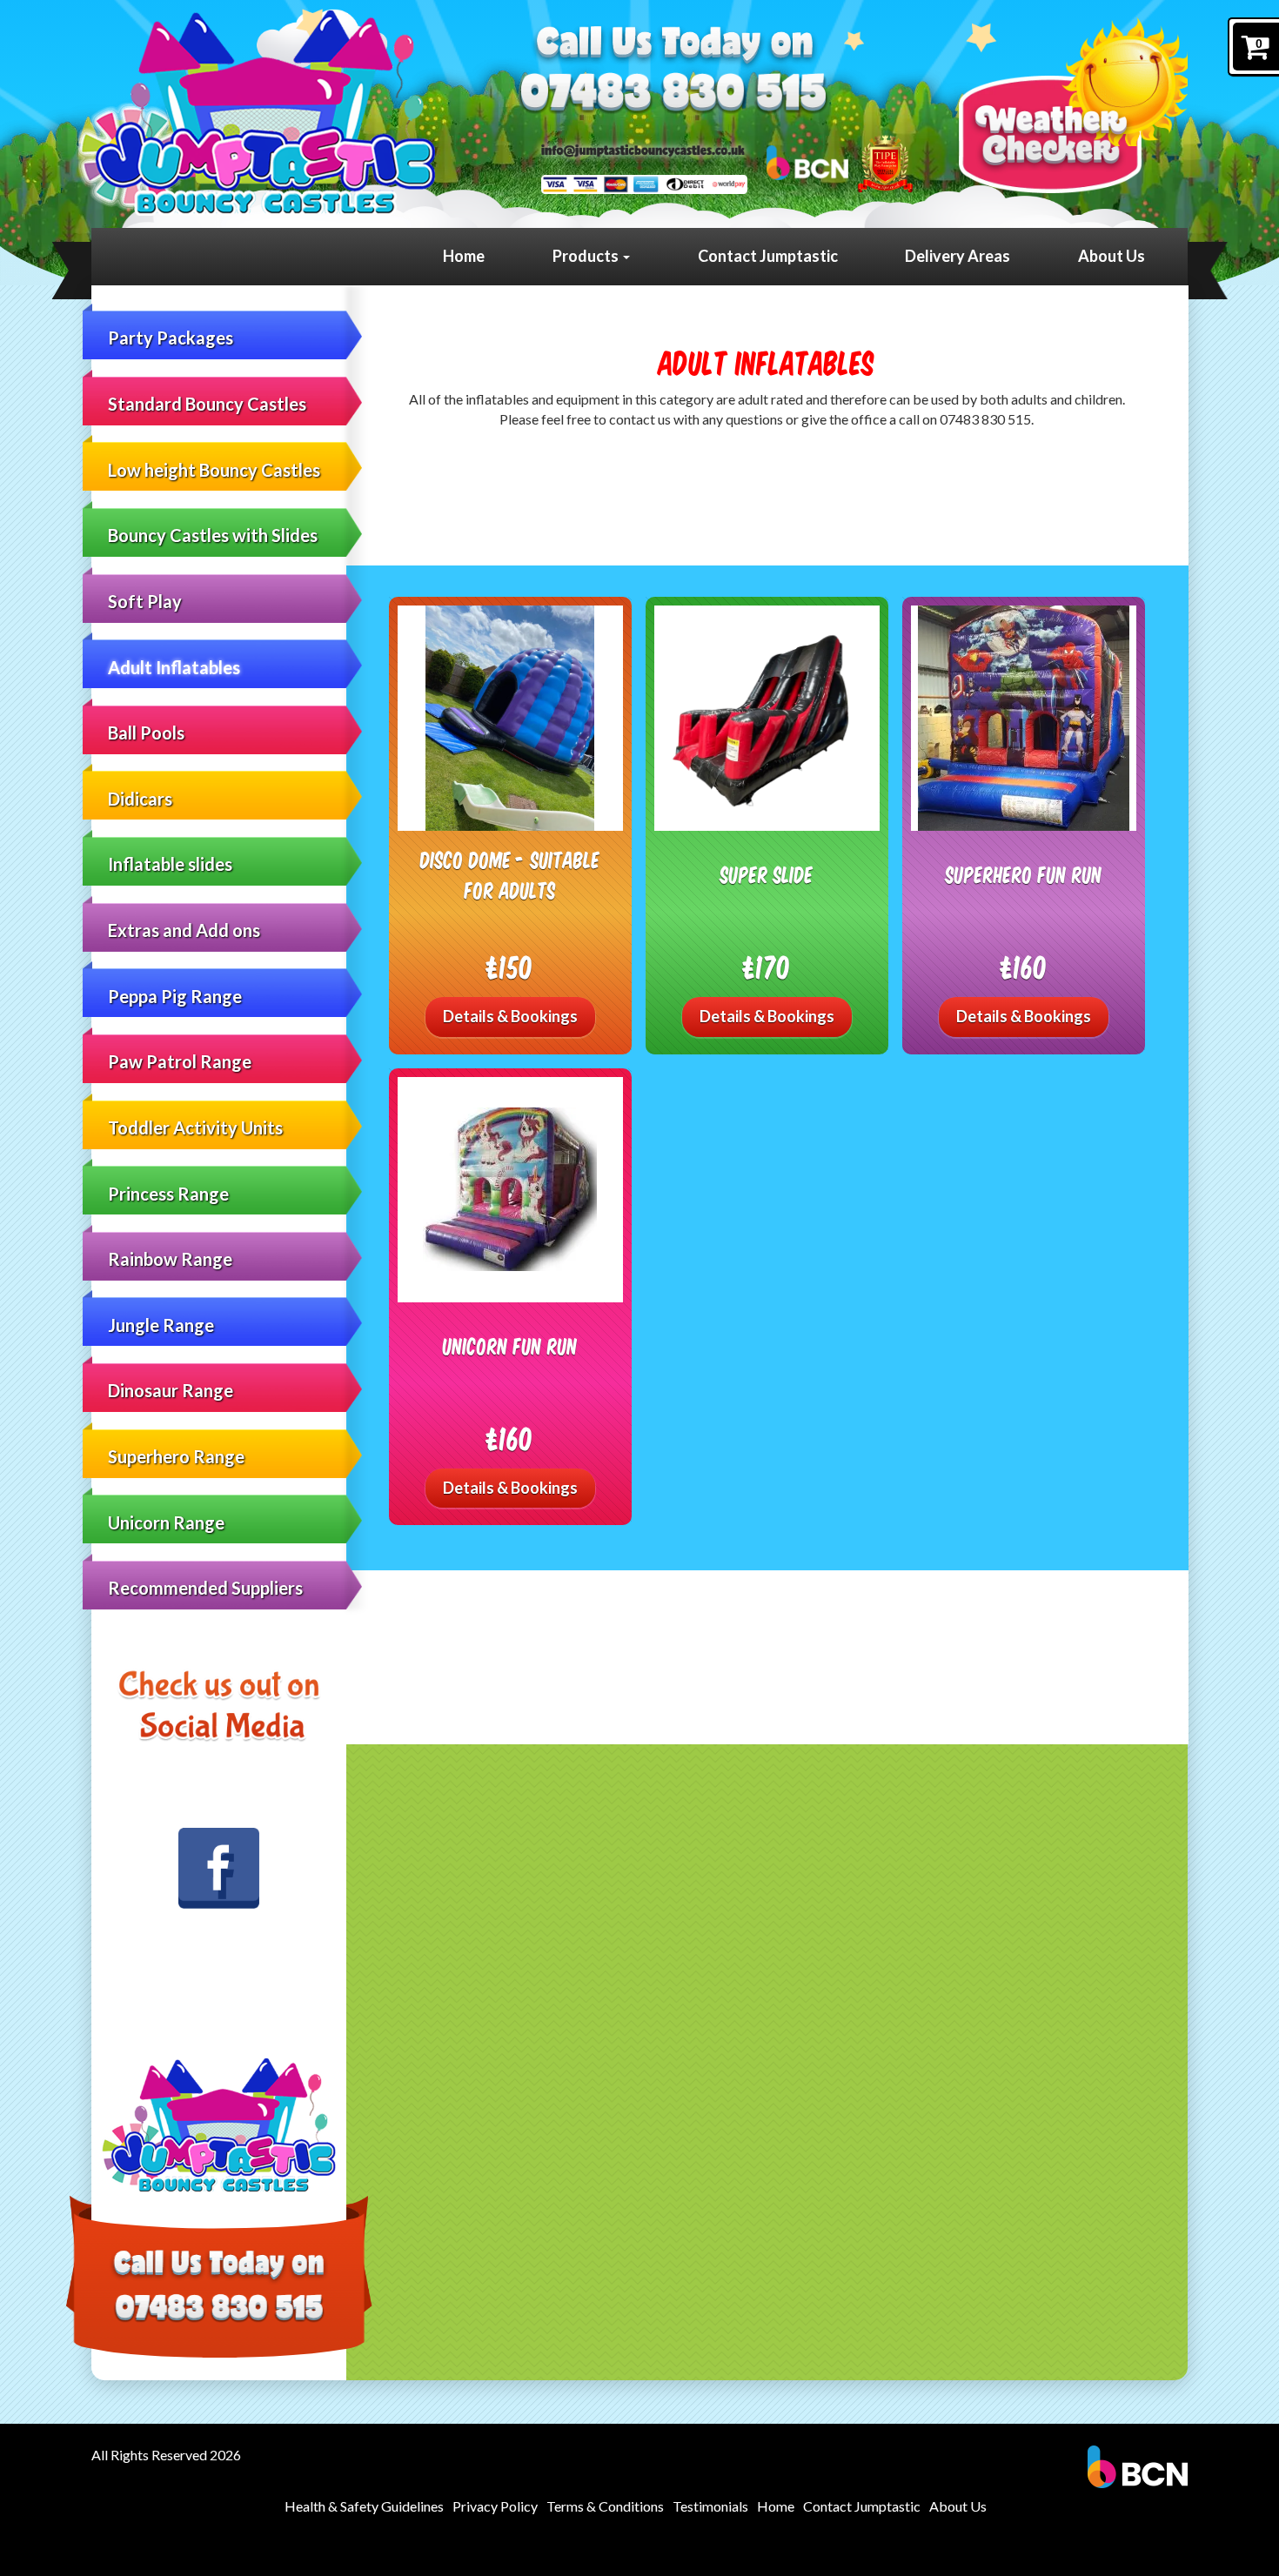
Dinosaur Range (171, 1390)
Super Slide (767, 874)
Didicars (140, 799)
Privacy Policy (495, 2506)
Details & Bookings (510, 1016)
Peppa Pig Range (175, 996)
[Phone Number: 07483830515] (673, 96)
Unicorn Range (166, 1522)
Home (464, 256)
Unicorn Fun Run (510, 1345)
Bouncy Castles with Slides (213, 535)
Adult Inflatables (174, 667)
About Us (1112, 256)
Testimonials (710, 2506)
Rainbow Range (170, 1259)
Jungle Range (161, 1325)
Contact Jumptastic (768, 256)
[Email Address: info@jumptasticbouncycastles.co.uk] (643, 149)
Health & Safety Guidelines (364, 2506)
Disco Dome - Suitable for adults (510, 875)
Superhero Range (176, 1456)
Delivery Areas (958, 256)
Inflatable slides (170, 864)
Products (587, 256)
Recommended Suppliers (205, 1588)
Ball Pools (146, 733)
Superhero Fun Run (1024, 874)
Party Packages (171, 338)
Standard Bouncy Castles (207, 404)
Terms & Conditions (605, 2506)
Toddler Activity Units (195, 1127)
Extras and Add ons (184, 930)
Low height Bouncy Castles (214, 470)
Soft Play (145, 601)
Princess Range (168, 1194)
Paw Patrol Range (180, 1061)
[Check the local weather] (1073, 105)
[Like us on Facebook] (219, 1869)
